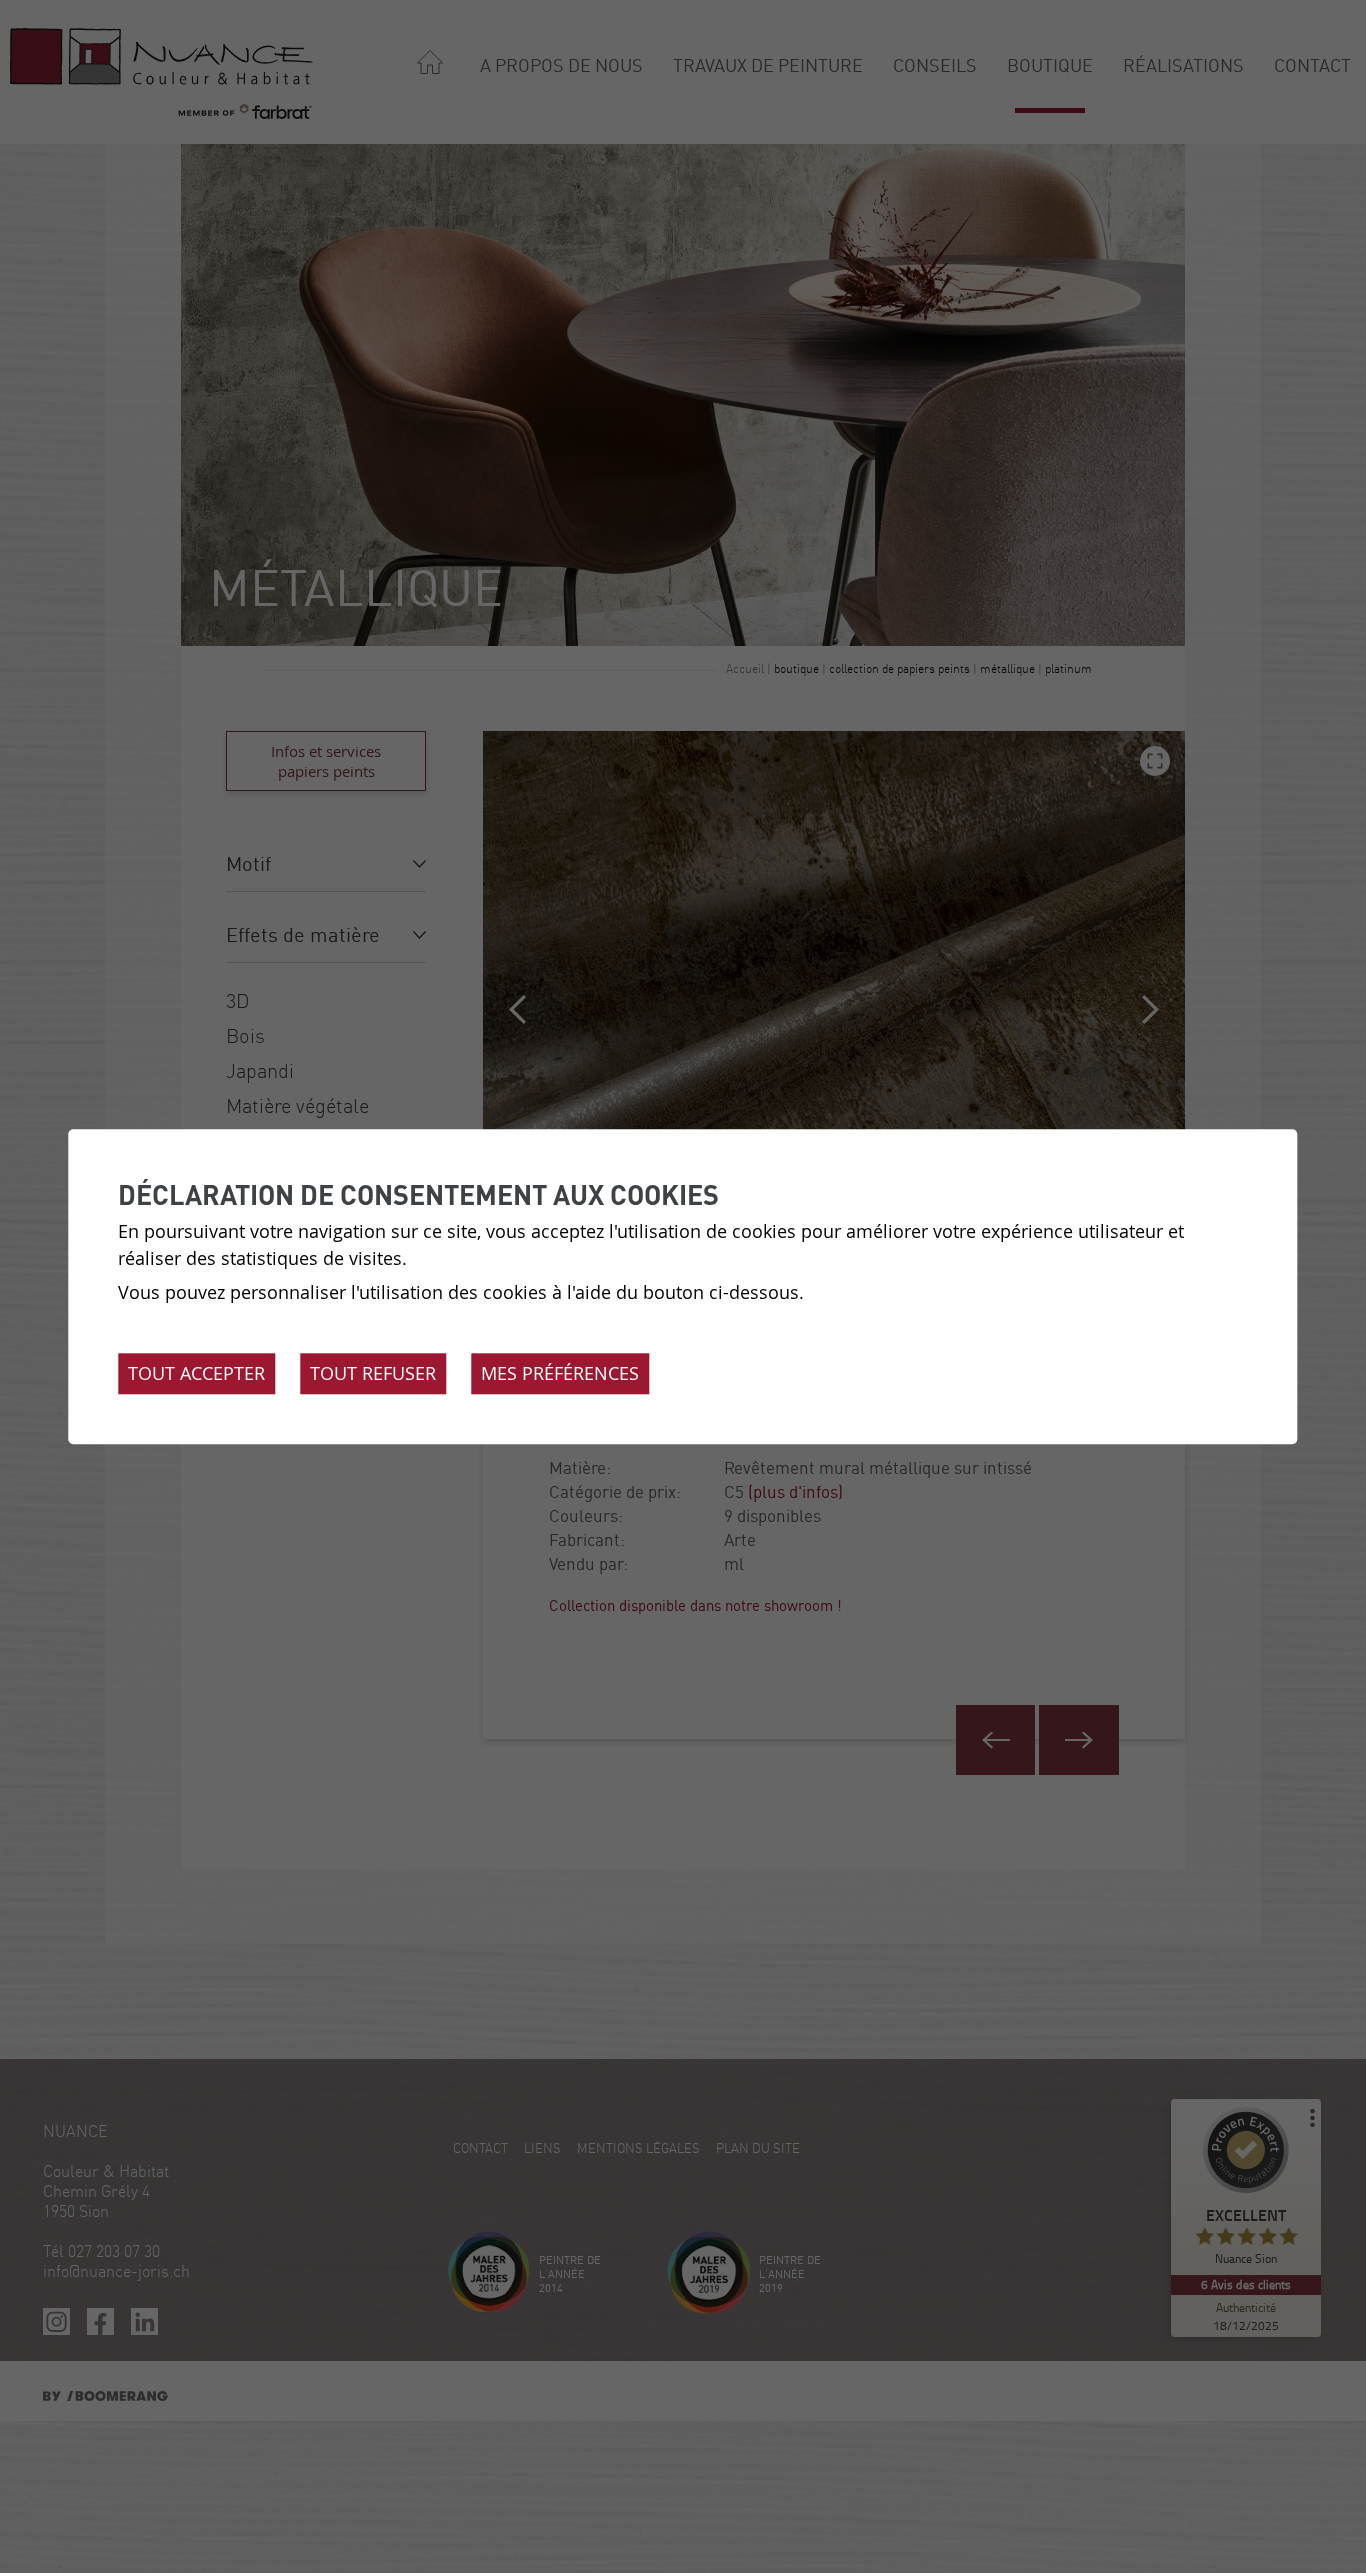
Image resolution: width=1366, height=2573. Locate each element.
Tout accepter (196, 1373)
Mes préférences (560, 1373)
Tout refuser (373, 1373)
